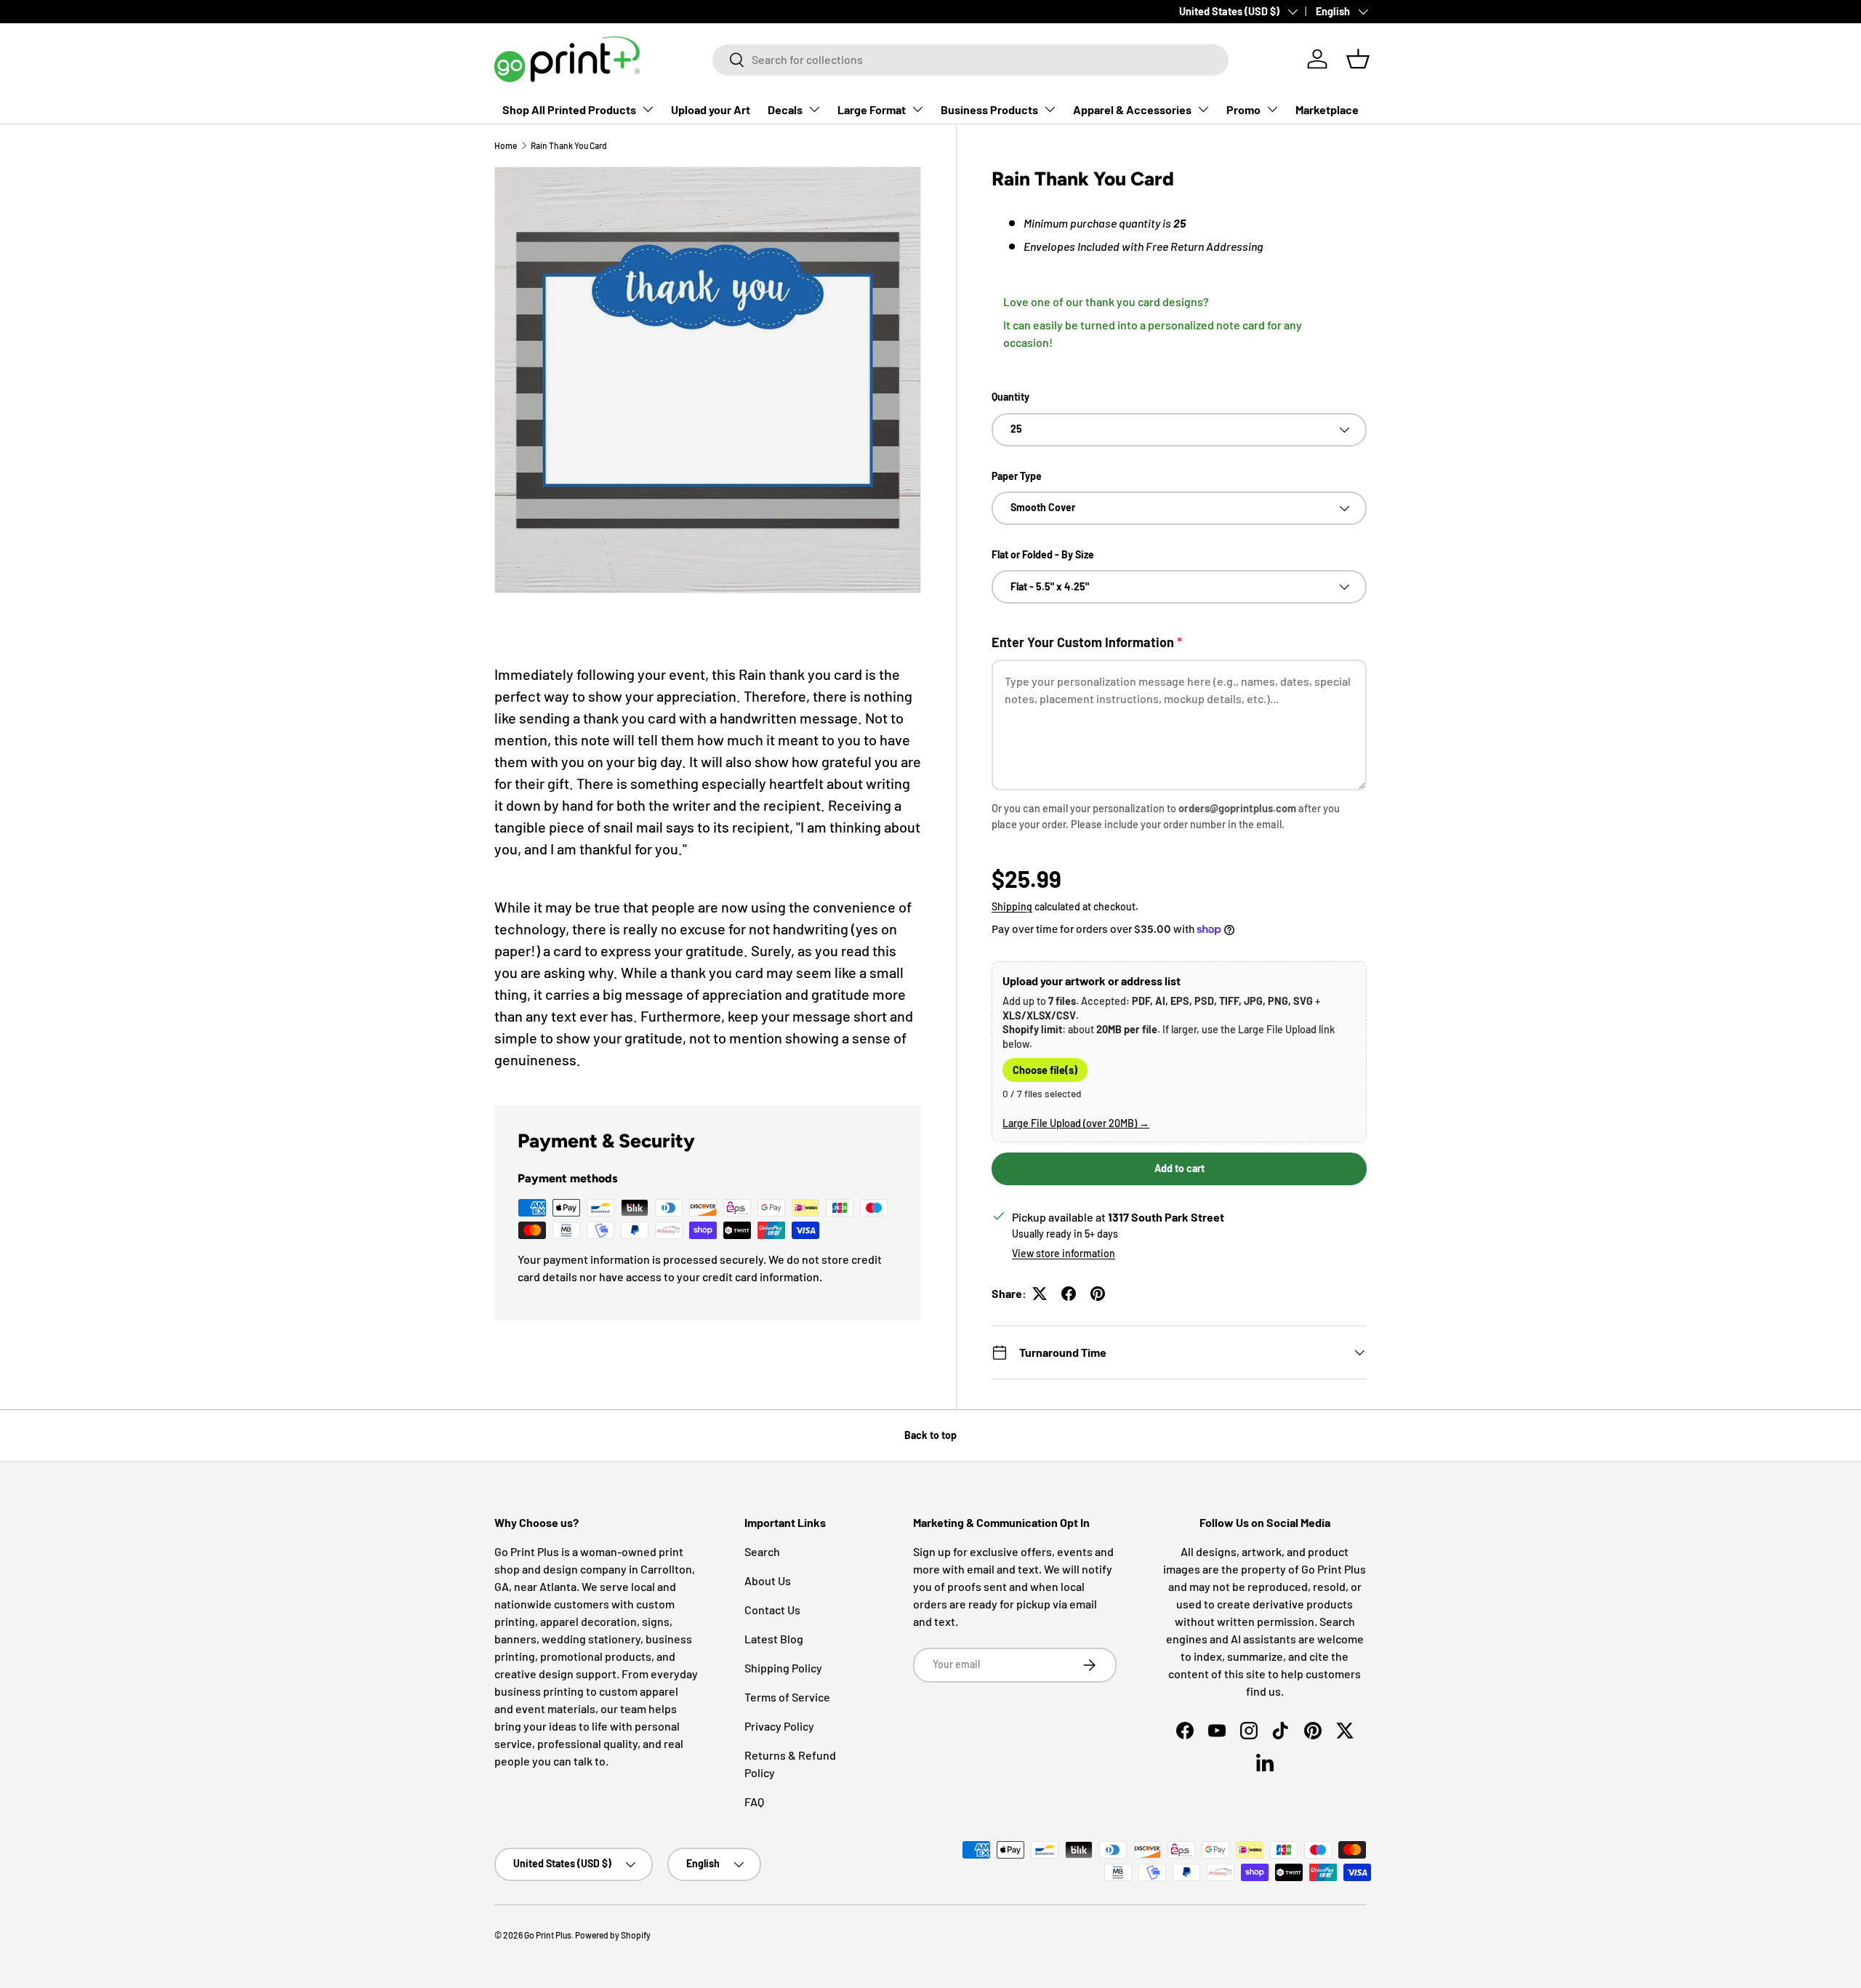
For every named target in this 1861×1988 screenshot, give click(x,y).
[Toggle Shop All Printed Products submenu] (648, 109)
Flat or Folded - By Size (1043, 554)
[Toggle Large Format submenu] (917, 109)
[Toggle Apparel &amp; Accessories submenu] (1203, 109)
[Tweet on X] (1040, 1294)
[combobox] (970, 59)
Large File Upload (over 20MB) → (1076, 1123)
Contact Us (772, 1610)
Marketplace (1327, 109)
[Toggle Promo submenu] (1272, 109)
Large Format (872, 109)
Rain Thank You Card (569, 145)
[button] (1358, 59)
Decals (785, 109)
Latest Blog (774, 1639)
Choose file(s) (1045, 1070)
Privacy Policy (779, 1726)
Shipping (1012, 906)
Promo (1243, 109)
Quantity (1010, 397)
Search (762, 1551)
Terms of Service (787, 1697)
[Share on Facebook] (1069, 1294)
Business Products (989, 109)
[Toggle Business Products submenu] (1050, 109)
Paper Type (1017, 476)
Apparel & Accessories (1132, 109)
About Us (768, 1580)
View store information (1064, 1253)
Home (506, 145)
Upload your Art (711, 109)
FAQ (754, 1801)
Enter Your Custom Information (1087, 642)
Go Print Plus (548, 1935)
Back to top (930, 1435)
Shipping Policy (783, 1668)
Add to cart (1179, 1168)
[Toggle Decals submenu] (814, 109)
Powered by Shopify (613, 1935)
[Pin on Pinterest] (1098, 1294)
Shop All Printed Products (569, 109)
